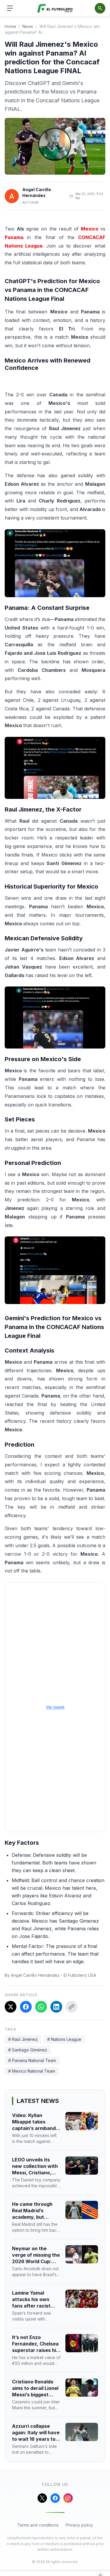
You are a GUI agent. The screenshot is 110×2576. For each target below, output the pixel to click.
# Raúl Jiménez (23, 2039)
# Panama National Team (32, 2060)
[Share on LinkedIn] (56, 2007)
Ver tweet (55, 1707)
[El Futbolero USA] (55, 8)
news (28, 26)
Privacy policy (79, 2525)
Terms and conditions (38, 2525)
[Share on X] (11, 2007)
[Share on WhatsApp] (41, 2007)
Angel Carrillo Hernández (37, 192)
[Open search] (100, 8)
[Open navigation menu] (10, 8)
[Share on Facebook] (26, 2007)
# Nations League (64, 2039)
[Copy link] (72, 2007)
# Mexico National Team (32, 2071)
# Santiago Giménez (28, 2050)
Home (10, 26)
